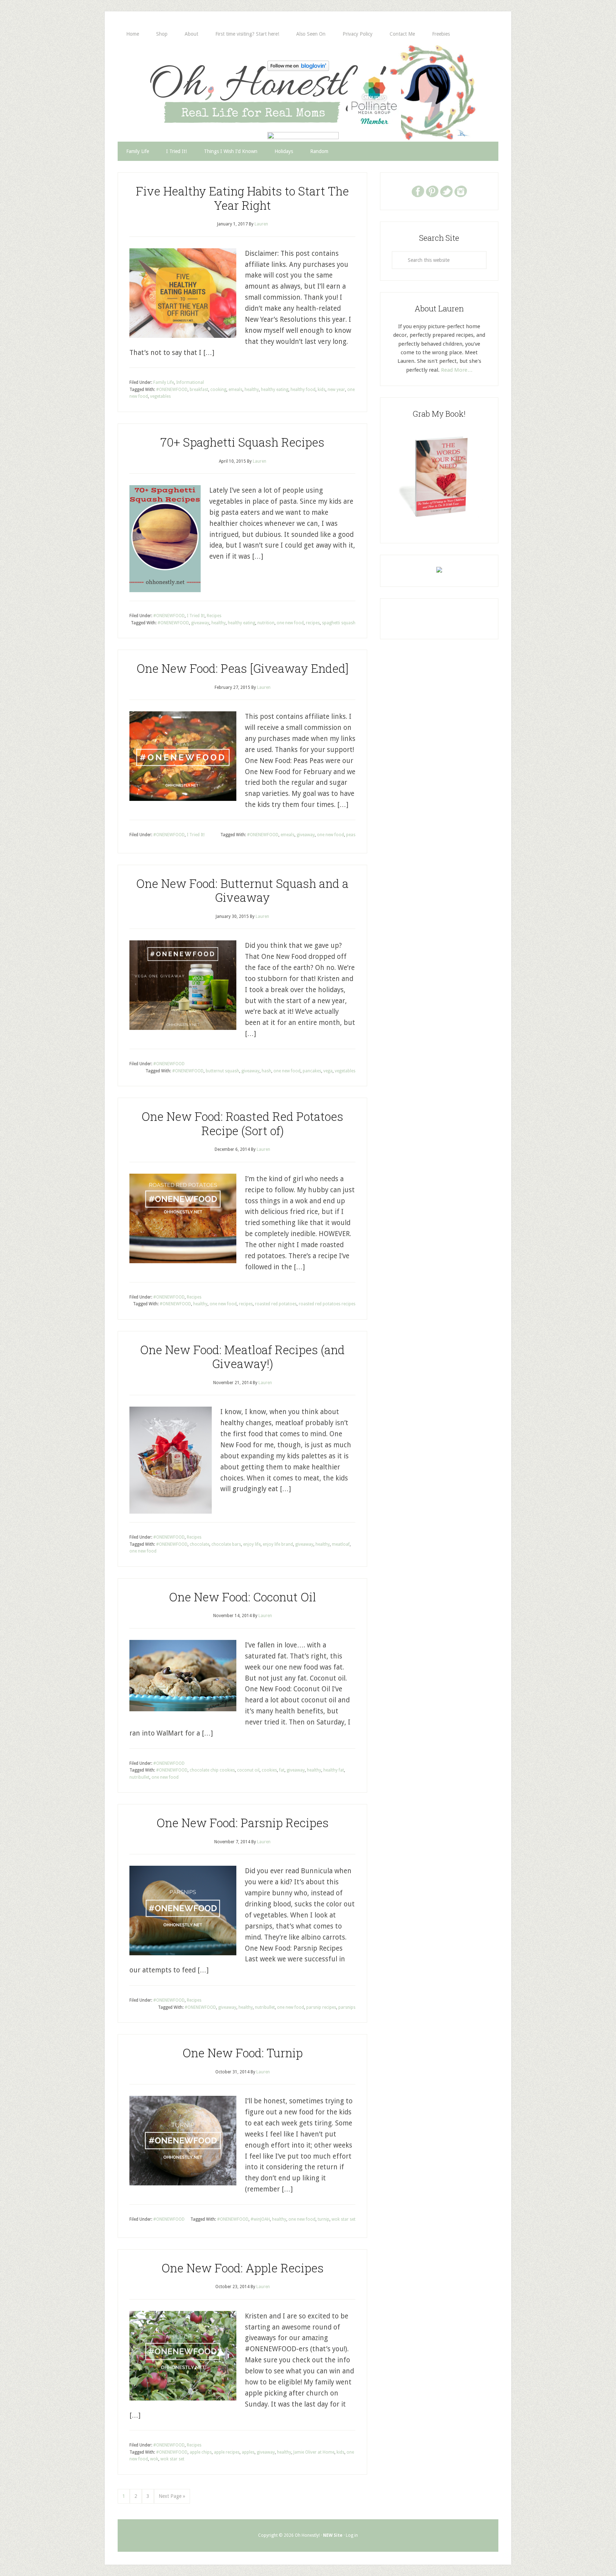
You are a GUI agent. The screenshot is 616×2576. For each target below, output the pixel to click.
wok (154, 2459)
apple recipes (227, 2452)
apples (248, 2452)
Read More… (457, 370)
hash (266, 1071)
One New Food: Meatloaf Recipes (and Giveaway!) (242, 1357)
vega (328, 1071)
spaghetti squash (339, 623)
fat (282, 1770)
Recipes (214, 616)
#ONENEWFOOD (172, 390)
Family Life (164, 382)
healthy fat (334, 1770)
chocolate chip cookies (212, 1770)
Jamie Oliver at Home (314, 2452)
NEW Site (333, 2535)
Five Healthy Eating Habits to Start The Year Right (242, 198)
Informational (190, 382)
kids (322, 390)
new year (336, 390)
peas (351, 835)
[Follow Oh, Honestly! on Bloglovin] (298, 69)
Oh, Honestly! (192, 80)
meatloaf (341, 1544)
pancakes (312, 1071)
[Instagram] (461, 191)
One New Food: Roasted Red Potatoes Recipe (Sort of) (242, 1123)
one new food (290, 623)
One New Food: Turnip (243, 2053)
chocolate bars (226, 1544)
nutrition (266, 623)
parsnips (347, 2007)
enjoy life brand (278, 1544)
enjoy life (252, 1544)
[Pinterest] (432, 191)
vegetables (160, 396)
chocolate (199, 1544)
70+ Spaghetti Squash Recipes (242, 442)
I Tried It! (196, 616)
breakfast (199, 390)
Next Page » (172, 2496)
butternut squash (222, 1071)
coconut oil (248, 1770)
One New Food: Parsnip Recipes (243, 1823)
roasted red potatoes (276, 1304)
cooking (218, 390)
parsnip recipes (321, 2007)
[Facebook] (418, 191)
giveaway (200, 623)
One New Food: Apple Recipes (243, 2268)
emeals (235, 390)
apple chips (201, 2452)
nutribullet (139, 1777)
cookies (269, 1770)
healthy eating (275, 390)
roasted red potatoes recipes (327, 1304)
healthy (252, 390)
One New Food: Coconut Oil (243, 1597)
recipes (313, 623)
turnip (324, 2219)
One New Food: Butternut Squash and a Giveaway (242, 890)
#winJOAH (260, 2219)
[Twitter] (446, 191)
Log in (352, 2535)
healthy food (303, 390)
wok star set (343, 2219)
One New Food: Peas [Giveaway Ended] (243, 668)
